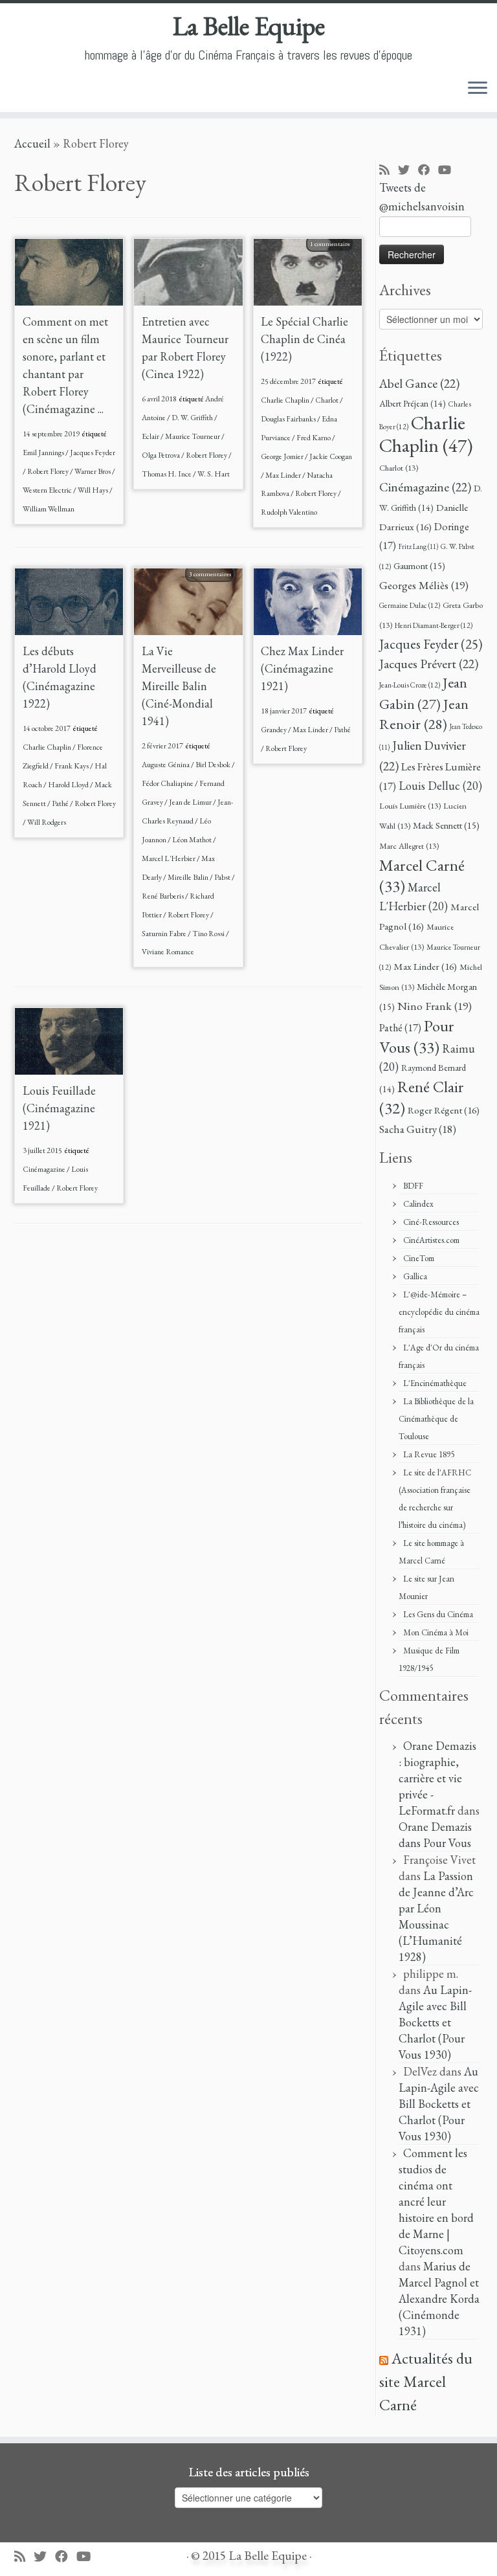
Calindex (418, 1204)
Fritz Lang (418, 546)
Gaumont (419, 566)
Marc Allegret (409, 846)
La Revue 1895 (429, 1454)
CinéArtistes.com (431, 1240)
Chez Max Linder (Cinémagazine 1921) (302, 668)
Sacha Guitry (418, 1129)
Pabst (223, 877)
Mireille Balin (189, 877)
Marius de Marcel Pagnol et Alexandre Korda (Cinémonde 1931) (439, 2299)
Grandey (274, 730)
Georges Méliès (424, 585)
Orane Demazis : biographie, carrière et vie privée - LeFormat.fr (437, 1778)
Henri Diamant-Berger (434, 625)
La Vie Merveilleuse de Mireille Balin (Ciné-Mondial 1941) (179, 686)
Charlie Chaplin (286, 400)
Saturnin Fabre (165, 934)
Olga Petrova (161, 455)
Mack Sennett (446, 825)
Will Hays (94, 490)
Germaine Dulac (410, 605)
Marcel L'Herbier (169, 858)
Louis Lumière (410, 806)
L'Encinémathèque (435, 1383)
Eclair (151, 436)
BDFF (413, 1186)
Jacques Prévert (429, 664)
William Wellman (49, 509)
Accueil (32, 143)
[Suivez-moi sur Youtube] (449, 171)
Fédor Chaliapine (168, 783)
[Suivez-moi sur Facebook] (428, 171)
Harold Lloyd (69, 785)
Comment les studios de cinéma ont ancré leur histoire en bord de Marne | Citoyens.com (436, 2201)
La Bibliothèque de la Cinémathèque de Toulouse (436, 1419)
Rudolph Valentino (289, 512)
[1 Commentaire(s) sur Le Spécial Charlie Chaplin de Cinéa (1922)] (337, 260)
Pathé (61, 803)
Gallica (415, 1276)
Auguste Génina (166, 765)
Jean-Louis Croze (410, 685)
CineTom (419, 1258)
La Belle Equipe (249, 26)
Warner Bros (93, 471)
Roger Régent (444, 1110)
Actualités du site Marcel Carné (426, 2381)
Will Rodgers (47, 822)
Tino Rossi (209, 934)
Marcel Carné (422, 875)
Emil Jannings (44, 453)
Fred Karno (314, 438)
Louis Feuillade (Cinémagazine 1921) (59, 1108)
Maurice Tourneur (193, 436)
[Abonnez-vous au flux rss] (389, 171)
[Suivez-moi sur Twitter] (408, 171)
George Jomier (283, 456)
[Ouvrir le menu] (478, 89)
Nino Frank (435, 1006)
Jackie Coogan (331, 456)
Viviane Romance (168, 952)
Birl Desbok (214, 765)
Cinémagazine (45, 1169)
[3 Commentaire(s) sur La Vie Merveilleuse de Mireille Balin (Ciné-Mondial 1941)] (216, 590)
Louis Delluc (440, 786)
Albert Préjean (413, 403)
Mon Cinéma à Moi (436, 1632)
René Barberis (163, 896)
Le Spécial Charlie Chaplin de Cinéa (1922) (304, 339)
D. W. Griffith (193, 418)
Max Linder (284, 475)
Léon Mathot (193, 840)
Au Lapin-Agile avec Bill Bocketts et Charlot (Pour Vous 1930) (435, 2022)
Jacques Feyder (93, 453)
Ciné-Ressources (431, 1222)
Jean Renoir (424, 714)
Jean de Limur (191, 802)
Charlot (327, 400)
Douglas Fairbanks (289, 419)
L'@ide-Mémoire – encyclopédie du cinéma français (439, 1312)
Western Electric (48, 490)
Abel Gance (419, 383)
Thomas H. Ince (167, 474)
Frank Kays (72, 766)
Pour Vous (417, 1036)
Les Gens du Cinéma (438, 1614)
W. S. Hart (214, 474)
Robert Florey (49, 471)
